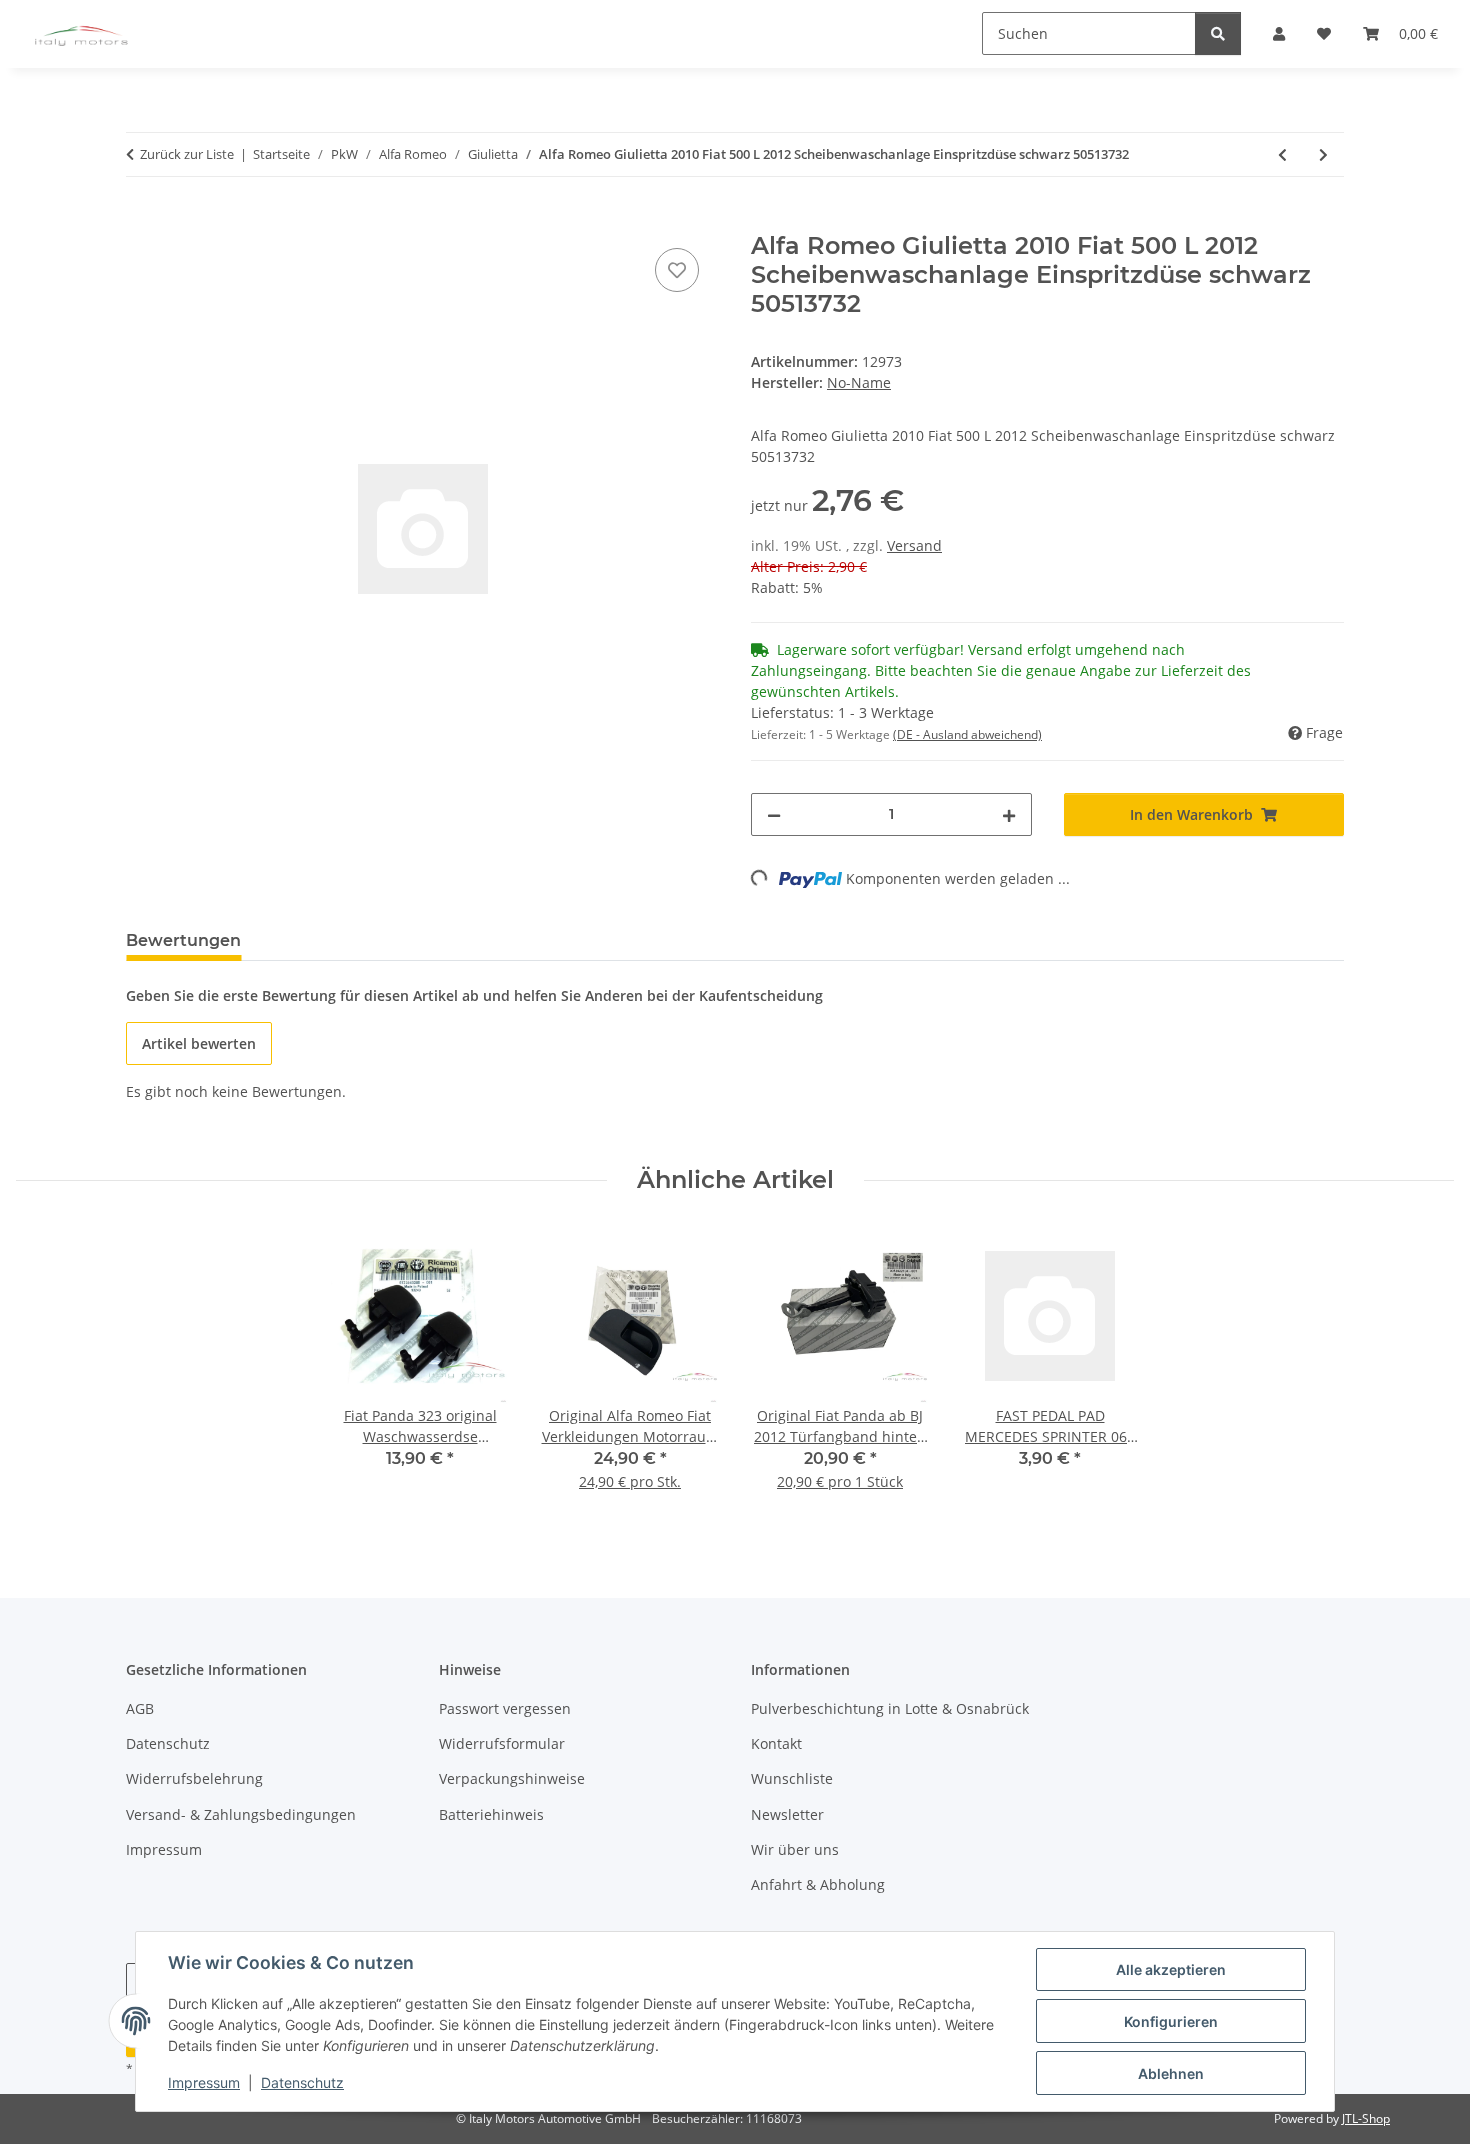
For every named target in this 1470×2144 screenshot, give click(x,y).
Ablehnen (1171, 2073)
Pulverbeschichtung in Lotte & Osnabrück (890, 1708)
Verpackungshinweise (512, 1778)
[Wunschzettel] (677, 270)
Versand (914, 545)
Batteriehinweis (491, 1814)
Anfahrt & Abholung (818, 1884)
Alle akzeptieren (1171, 1969)
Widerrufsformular (502, 1743)
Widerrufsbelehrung (194, 1778)
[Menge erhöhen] (1009, 814)
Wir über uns (795, 1849)
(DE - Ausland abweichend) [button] (967, 734)
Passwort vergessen (505, 1708)
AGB (140, 1708)
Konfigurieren (1171, 2021)
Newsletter (787, 1814)
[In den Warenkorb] (142, 221)
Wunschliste (792, 1778)
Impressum (204, 2082)
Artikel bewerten (199, 1043)
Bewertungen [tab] (183, 940)
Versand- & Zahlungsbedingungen (241, 1814)
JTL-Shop (1366, 2118)
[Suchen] (1218, 33)
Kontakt (776, 1743)
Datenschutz (302, 2082)
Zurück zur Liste (187, 154)
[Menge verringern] (774, 814)
